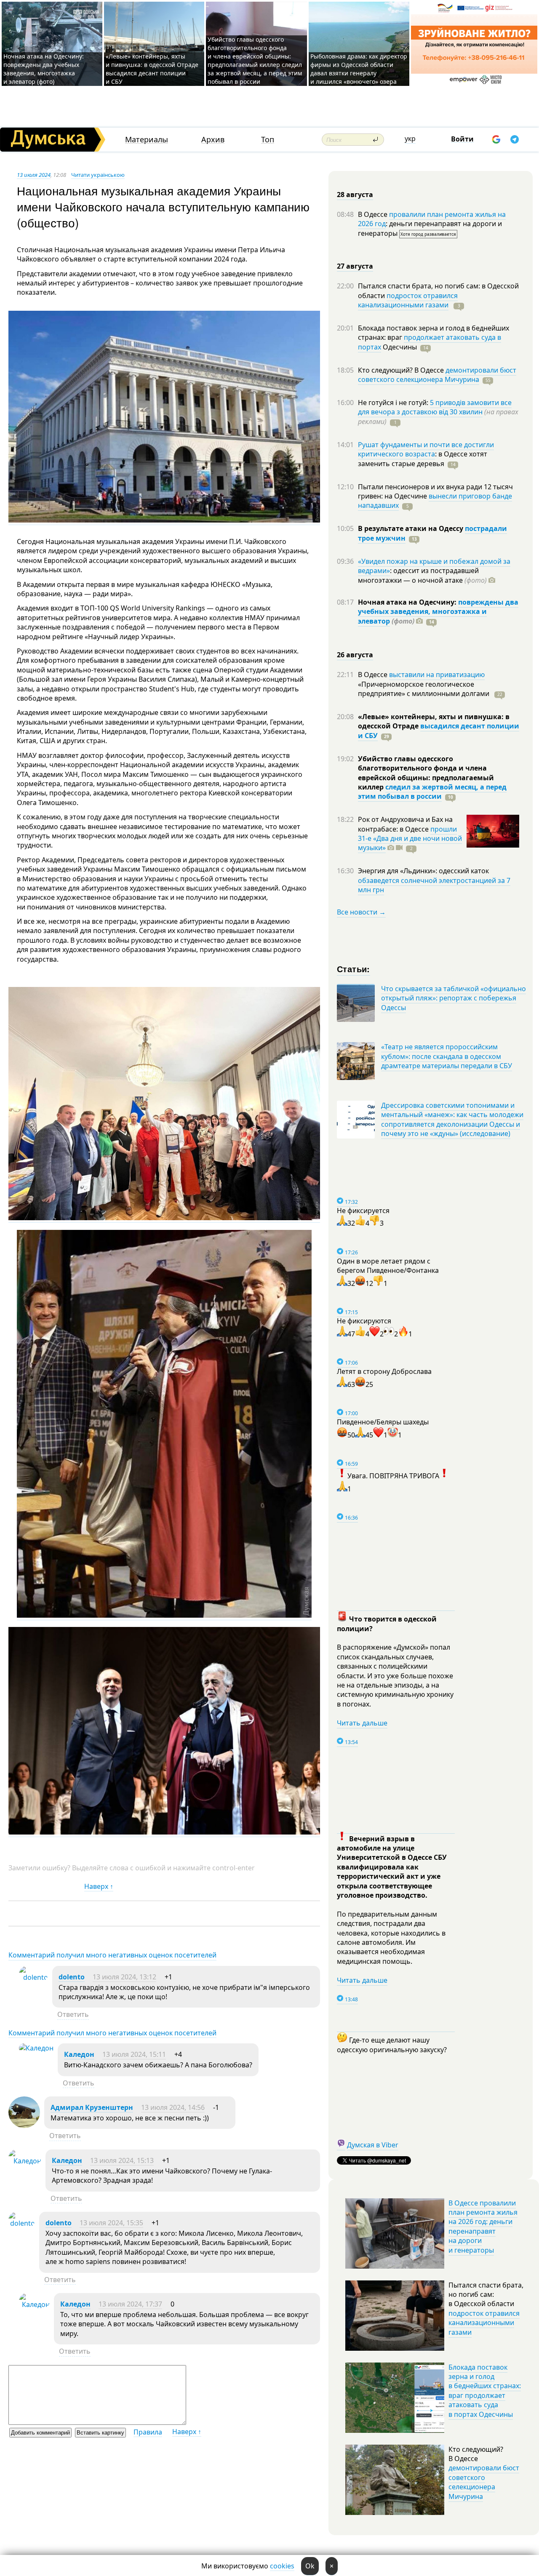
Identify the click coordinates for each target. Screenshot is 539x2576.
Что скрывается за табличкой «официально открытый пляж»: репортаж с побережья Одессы (454, 998)
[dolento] (33, 1977)
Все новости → (361, 912)
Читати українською (98, 175)
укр (410, 139)
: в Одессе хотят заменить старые (423, 459)
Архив (213, 140)
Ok (310, 2566)
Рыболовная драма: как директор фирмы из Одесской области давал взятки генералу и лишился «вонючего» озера (359, 69)
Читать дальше (362, 1723)
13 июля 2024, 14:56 (173, 2107)
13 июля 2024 (34, 175)
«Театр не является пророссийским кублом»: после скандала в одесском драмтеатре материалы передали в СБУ (447, 1056)
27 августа (355, 266)
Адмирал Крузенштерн (92, 2107)
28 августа (355, 195)
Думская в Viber (373, 2145)
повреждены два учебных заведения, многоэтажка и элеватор (438, 612)
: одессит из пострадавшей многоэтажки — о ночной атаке (422, 575)
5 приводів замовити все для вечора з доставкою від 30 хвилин (435, 407)
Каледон (79, 2054)
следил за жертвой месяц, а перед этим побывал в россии (432, 792)
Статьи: (354, 969)
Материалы (147, 140)
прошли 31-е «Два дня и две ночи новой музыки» (410, 839)
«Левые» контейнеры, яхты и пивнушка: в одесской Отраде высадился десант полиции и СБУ (152, 69)
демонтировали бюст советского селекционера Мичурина (437, 375)
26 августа (355, 655)
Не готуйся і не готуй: (394, 403)
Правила (148, 2432)
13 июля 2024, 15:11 (134, 2054)
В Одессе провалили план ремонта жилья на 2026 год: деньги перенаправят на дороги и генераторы (483, 2227)
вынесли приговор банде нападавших (435, 501)
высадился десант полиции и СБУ (439, 731)
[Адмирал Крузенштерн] (24, 2125)
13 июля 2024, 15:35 (111, 2223)
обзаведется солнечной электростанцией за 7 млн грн (434, 885)
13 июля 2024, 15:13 (122, 2160)
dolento (72, 1977)
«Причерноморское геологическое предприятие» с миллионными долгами (424, 689)
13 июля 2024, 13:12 (124, 1977)
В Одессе (374, 214)
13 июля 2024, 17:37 (130, 2304)
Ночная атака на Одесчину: (408, 602)
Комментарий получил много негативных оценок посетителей (112, 1955)
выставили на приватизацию (437, 675)
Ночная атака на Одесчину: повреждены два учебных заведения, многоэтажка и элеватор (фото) (44, 69)
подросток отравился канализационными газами (408, 300)
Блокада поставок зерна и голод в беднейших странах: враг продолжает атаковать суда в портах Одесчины (485, 2391)
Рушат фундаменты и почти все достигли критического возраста (426, 449)
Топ (268, 140)
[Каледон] (36, 2048)
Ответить (73, 2014)
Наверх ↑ (99, 1886)
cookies (282, 2566)
